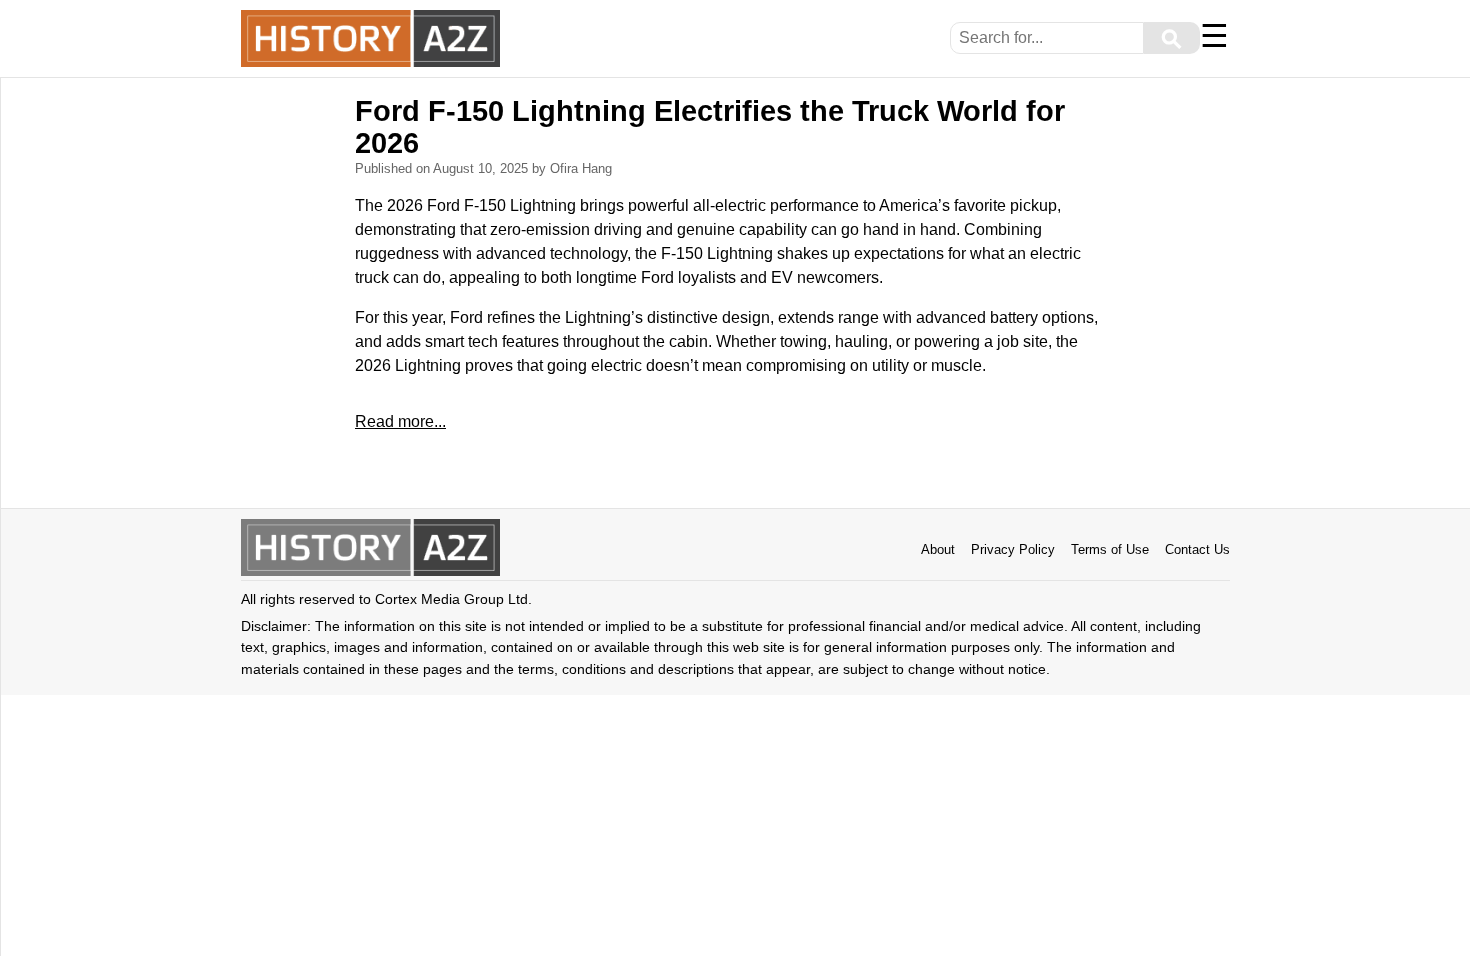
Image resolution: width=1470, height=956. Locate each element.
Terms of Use (1110, 549)
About (938, 549)
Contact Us (1197, 549)
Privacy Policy (1013, 549)
